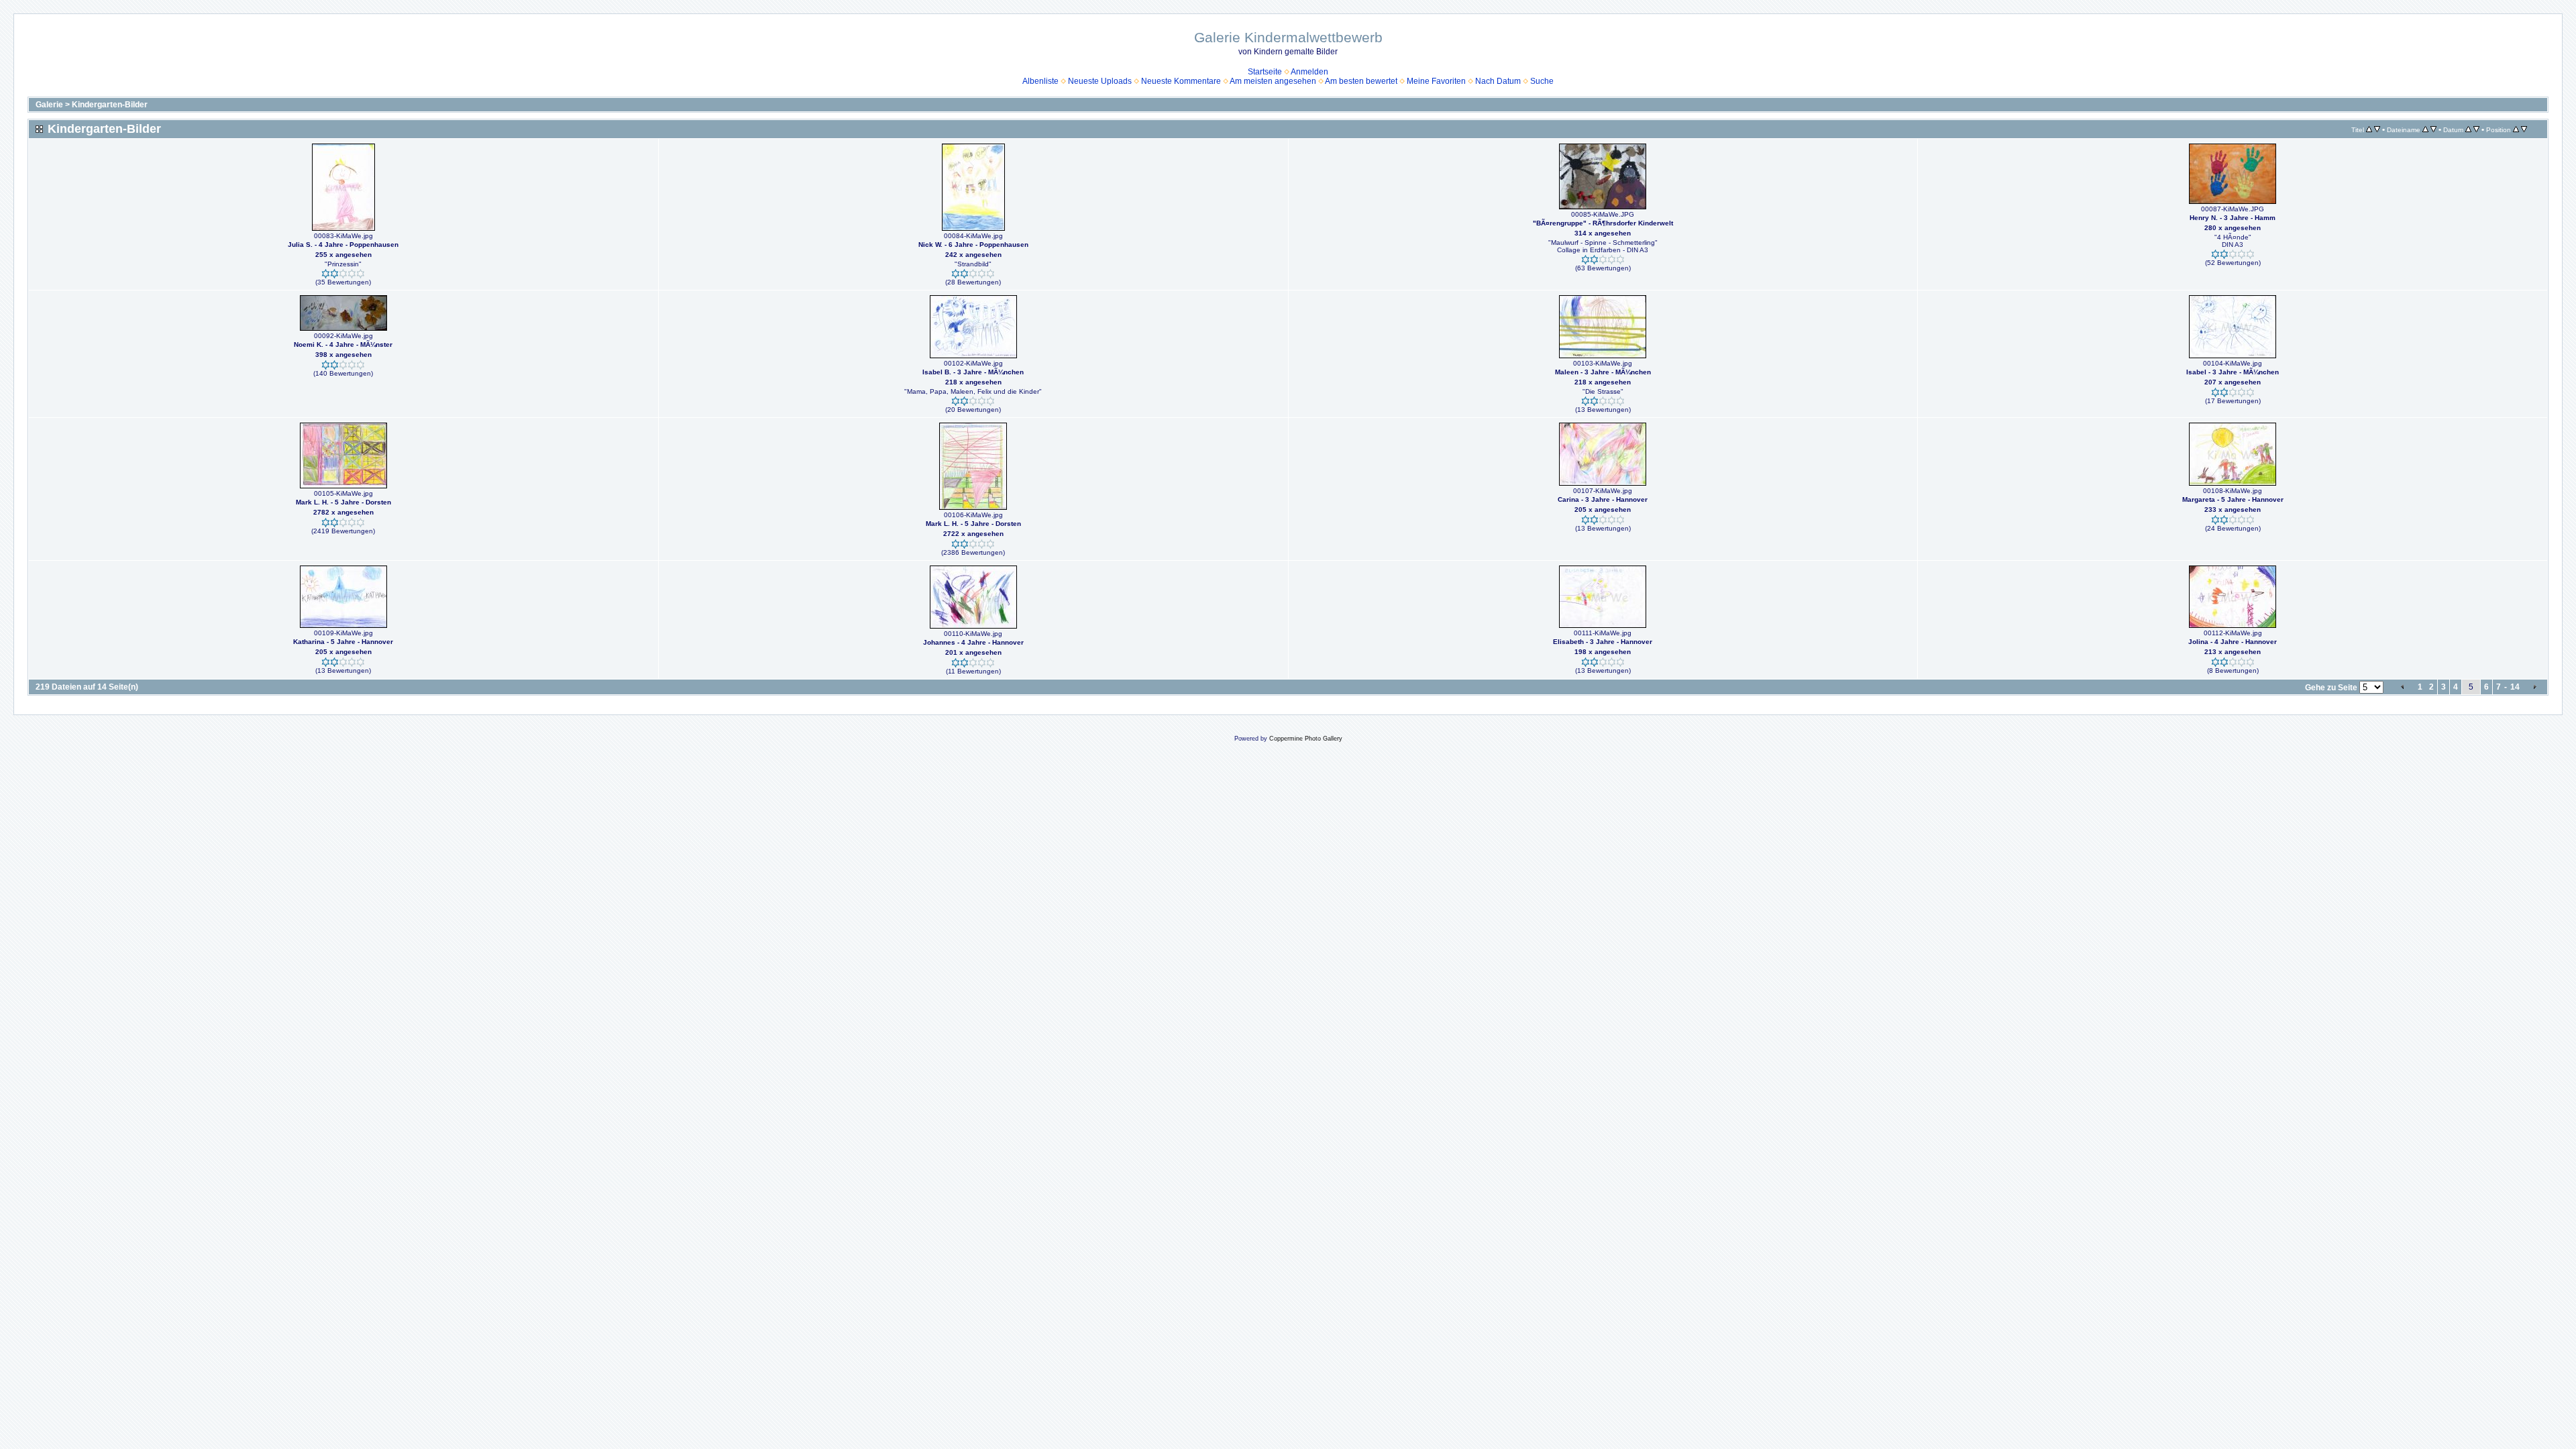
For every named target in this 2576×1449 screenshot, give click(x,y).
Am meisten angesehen (1273, 81)
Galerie (49, 105)
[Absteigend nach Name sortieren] (2433, 129)
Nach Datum (1498, 81)
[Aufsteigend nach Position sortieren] (2516, 129)
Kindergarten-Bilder (110, 105)
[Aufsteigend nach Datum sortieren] (2468, 129)
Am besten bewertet (1361, 81)
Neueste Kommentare (1181, 81)
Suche (1542, 81)
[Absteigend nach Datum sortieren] (2476, 129)
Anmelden (1309, 72)
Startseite (1265, 72)
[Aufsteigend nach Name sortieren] (2425, 129)
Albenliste (1040, 81)
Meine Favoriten (1436, 81)
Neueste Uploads (1100, 81)
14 (2515, 687)
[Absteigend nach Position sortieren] (2524, 129)
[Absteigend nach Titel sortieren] (2377, 129)
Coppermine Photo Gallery (1306, 739)
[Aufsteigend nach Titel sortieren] (2369, 129)
